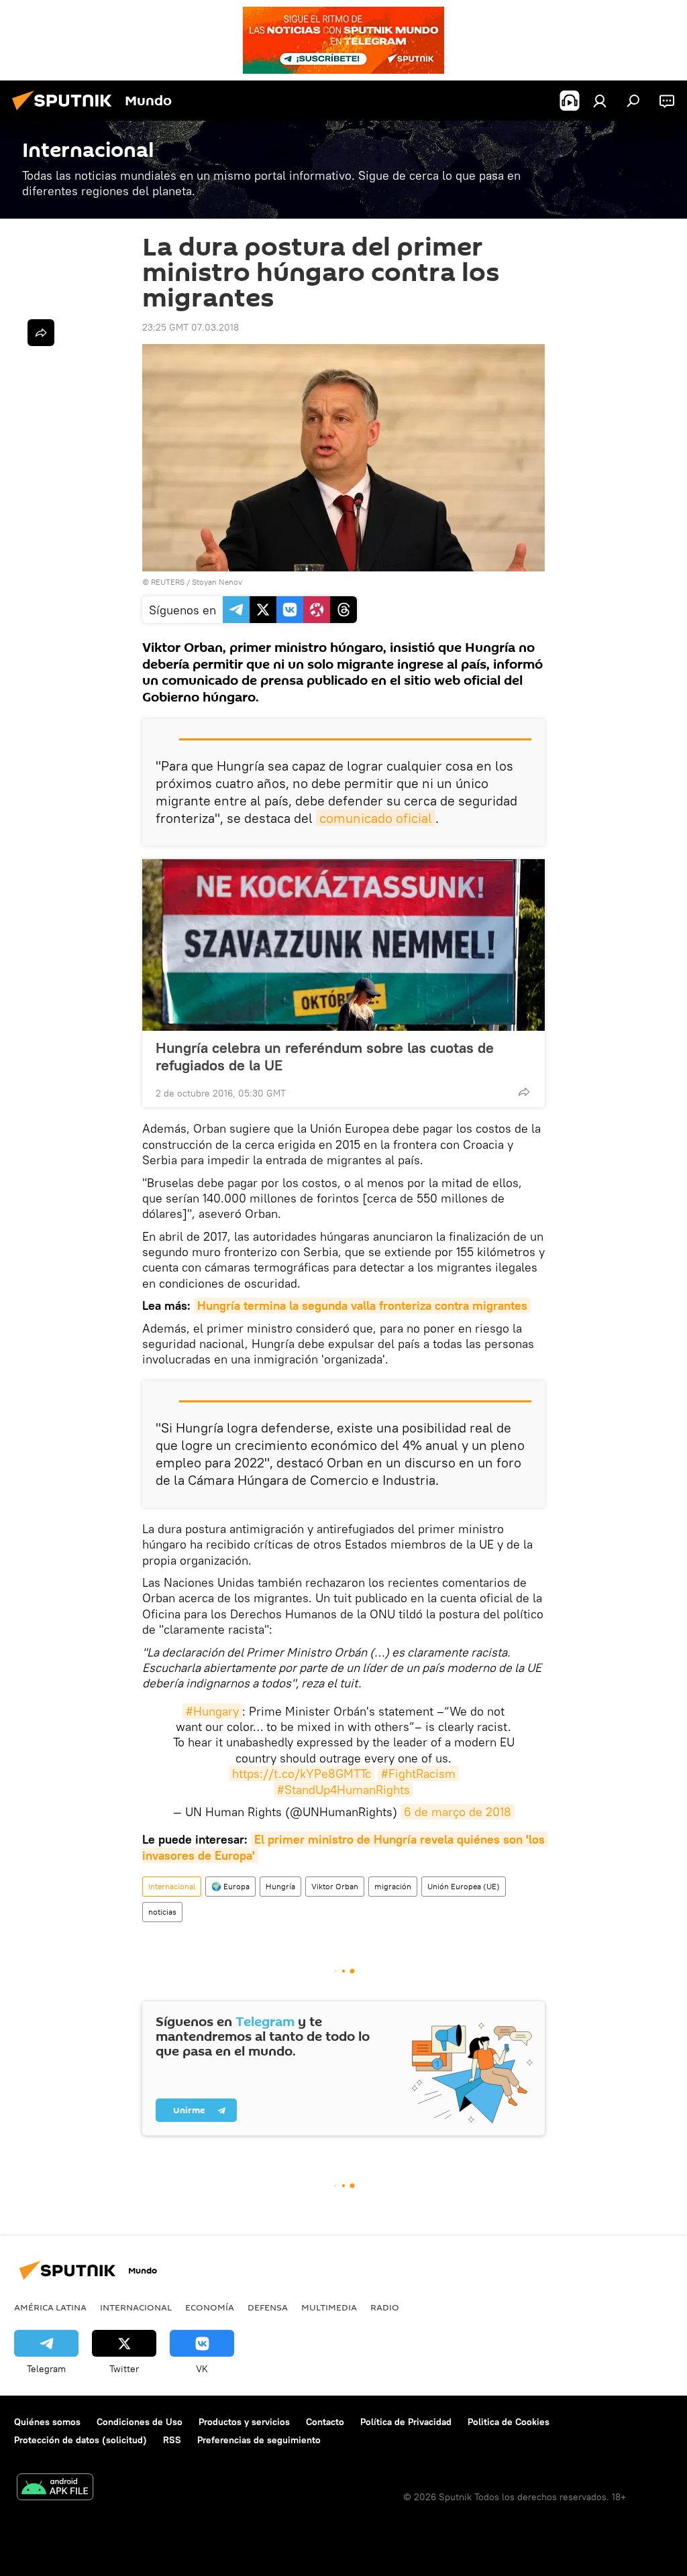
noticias (162, 1912)
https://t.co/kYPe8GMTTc (302, 1774)
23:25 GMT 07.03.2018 (191, 327)
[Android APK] (55, 2488)
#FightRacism (418, 1774)
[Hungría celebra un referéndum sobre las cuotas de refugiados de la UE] (343, 945)
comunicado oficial (376, 818)
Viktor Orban (335, 1886)
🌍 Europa (230, 1886)
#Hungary (212, 1711)
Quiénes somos (47, 2422)
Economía (210, 2307)
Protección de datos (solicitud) (81, 2440)
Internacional (172, 1886)
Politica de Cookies (509, 2422)
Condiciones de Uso (140, 2422)
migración (393, 1886)
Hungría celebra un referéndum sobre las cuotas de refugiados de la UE (325, 1056)
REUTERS (168, 582)
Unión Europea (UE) (464, 1886)
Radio (385, 2307)
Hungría (280, 1886)
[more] (524, 1092)
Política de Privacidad (406, 2422)
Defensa (268, 2307)
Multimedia (329, 2307)
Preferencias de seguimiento (259, 2440)
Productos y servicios (244, 2422)
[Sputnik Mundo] (66, 112)
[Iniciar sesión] (600, 101)
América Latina (50, 2307)
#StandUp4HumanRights (343, 1790)
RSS (172, 2440)
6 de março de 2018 (458, 1812)
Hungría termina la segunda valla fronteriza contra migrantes (362, 1305)
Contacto (325, 2422)
